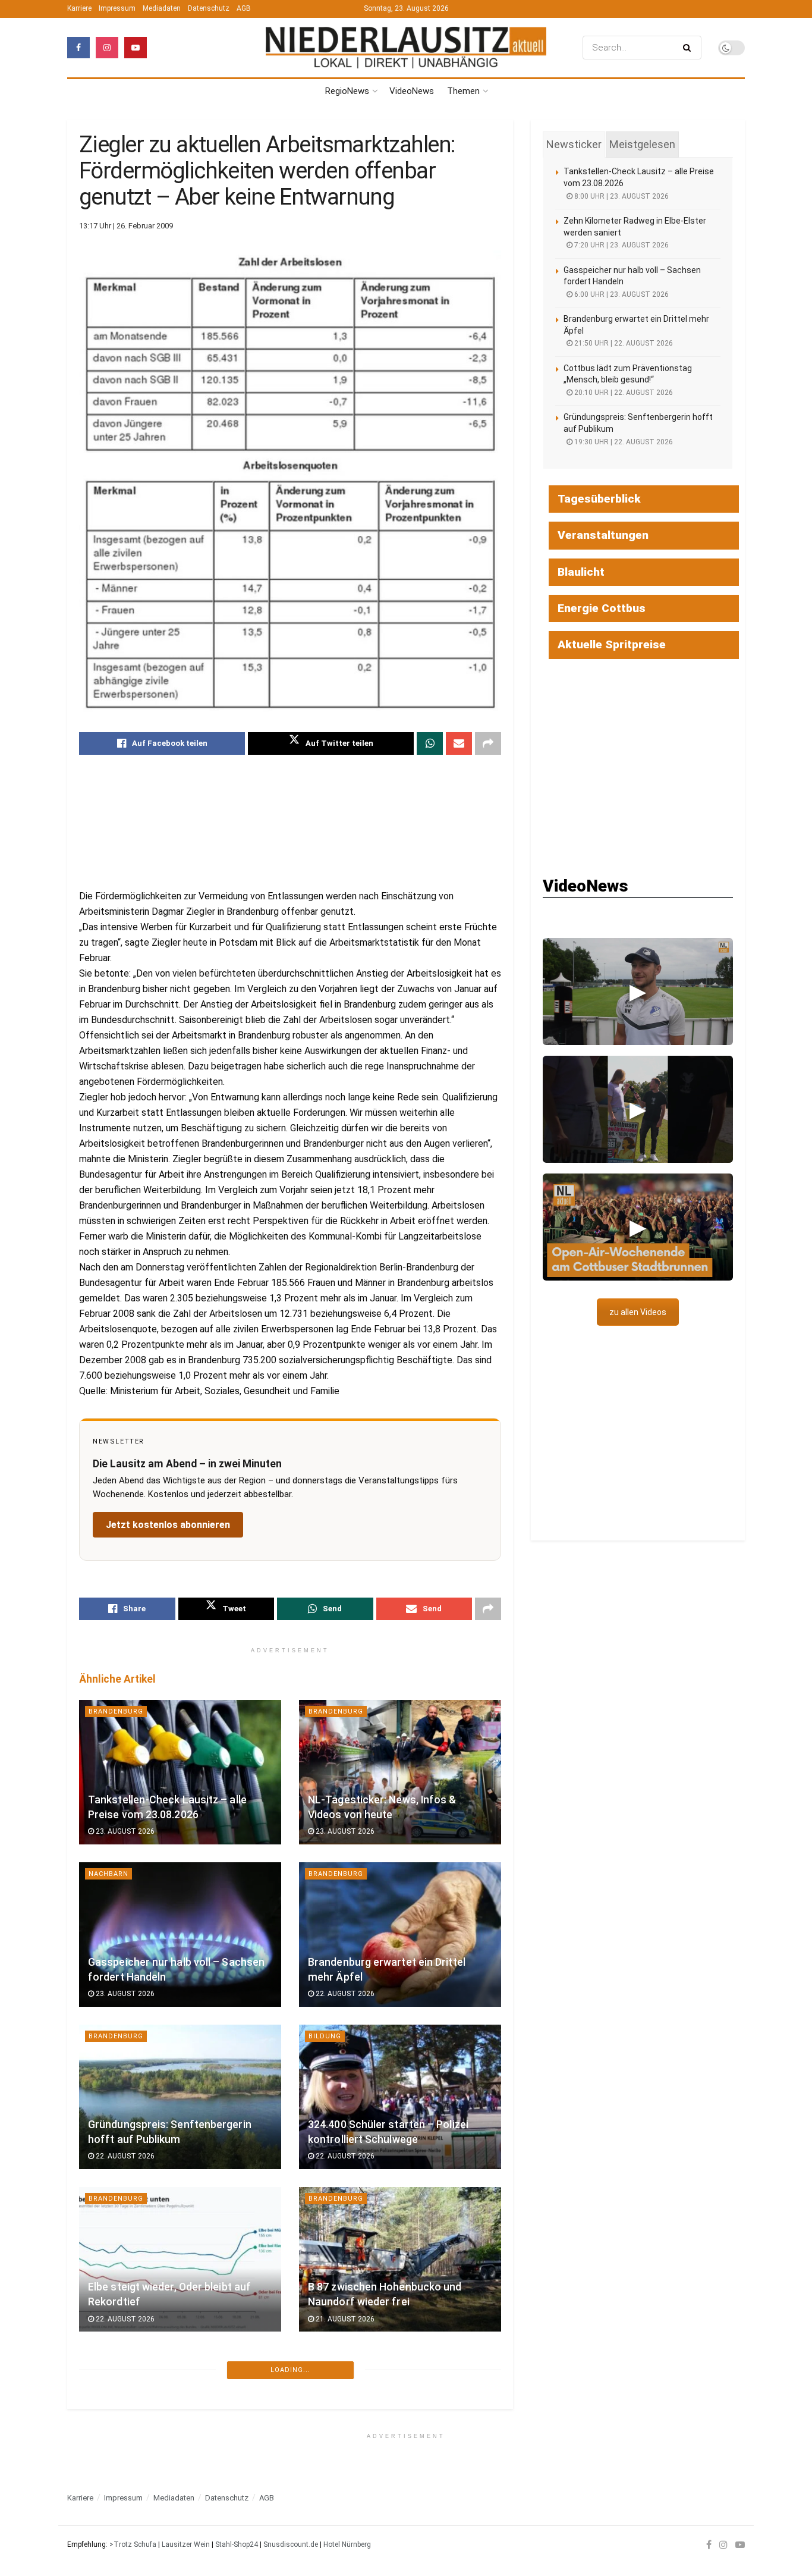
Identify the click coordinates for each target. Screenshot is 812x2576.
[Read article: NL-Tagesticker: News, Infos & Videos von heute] (400, 1772)
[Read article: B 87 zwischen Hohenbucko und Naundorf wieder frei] (400, 2259)
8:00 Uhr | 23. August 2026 (621, 196)
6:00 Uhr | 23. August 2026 (621, 294)
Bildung (325, 2036)
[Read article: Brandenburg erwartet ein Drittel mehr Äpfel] (400, 1935)
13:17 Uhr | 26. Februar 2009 (126, 226)
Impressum (117, 8)
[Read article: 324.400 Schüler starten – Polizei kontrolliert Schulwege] (400, 2097)
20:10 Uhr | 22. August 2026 (623, 393)
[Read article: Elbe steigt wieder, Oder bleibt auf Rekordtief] (180, 2259)
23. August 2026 (124, 1831)
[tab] (574, 145)
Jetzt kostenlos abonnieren (168, 1525)
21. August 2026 (344, 2319)
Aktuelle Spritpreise (612, 644)
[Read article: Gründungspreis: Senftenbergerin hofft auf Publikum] (180, 2097)
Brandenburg (116, 1711)
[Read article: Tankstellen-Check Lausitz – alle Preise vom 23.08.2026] (180, 1772)
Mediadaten (162, 8)
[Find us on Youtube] (136, 48)
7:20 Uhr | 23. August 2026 (621, 245)
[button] (638, 992)
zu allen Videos (638, 1312)
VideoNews (412, 91)
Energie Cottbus (602, 608)
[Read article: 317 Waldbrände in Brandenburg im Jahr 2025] (400, 2422)
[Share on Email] (459, 743)
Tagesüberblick (599, 499)
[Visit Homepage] (406, 48)
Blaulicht (581, 572)
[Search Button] (689, 48)
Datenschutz (209, 8)
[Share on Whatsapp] (430, 743)
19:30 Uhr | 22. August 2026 (623, 442)
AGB (244, 8)
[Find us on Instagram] (107, 48)
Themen (463, 91)
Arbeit (101, 2523)
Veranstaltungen (603, 535)
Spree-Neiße (335, 2523)
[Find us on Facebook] (78, 48)
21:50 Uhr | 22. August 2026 (623, 343)
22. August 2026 (344, 1994)
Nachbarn (108, 1874)
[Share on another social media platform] (488, 743)
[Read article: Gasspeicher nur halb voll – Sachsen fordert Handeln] (180, 1935)
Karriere (79, 8)
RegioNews (347, 91)
